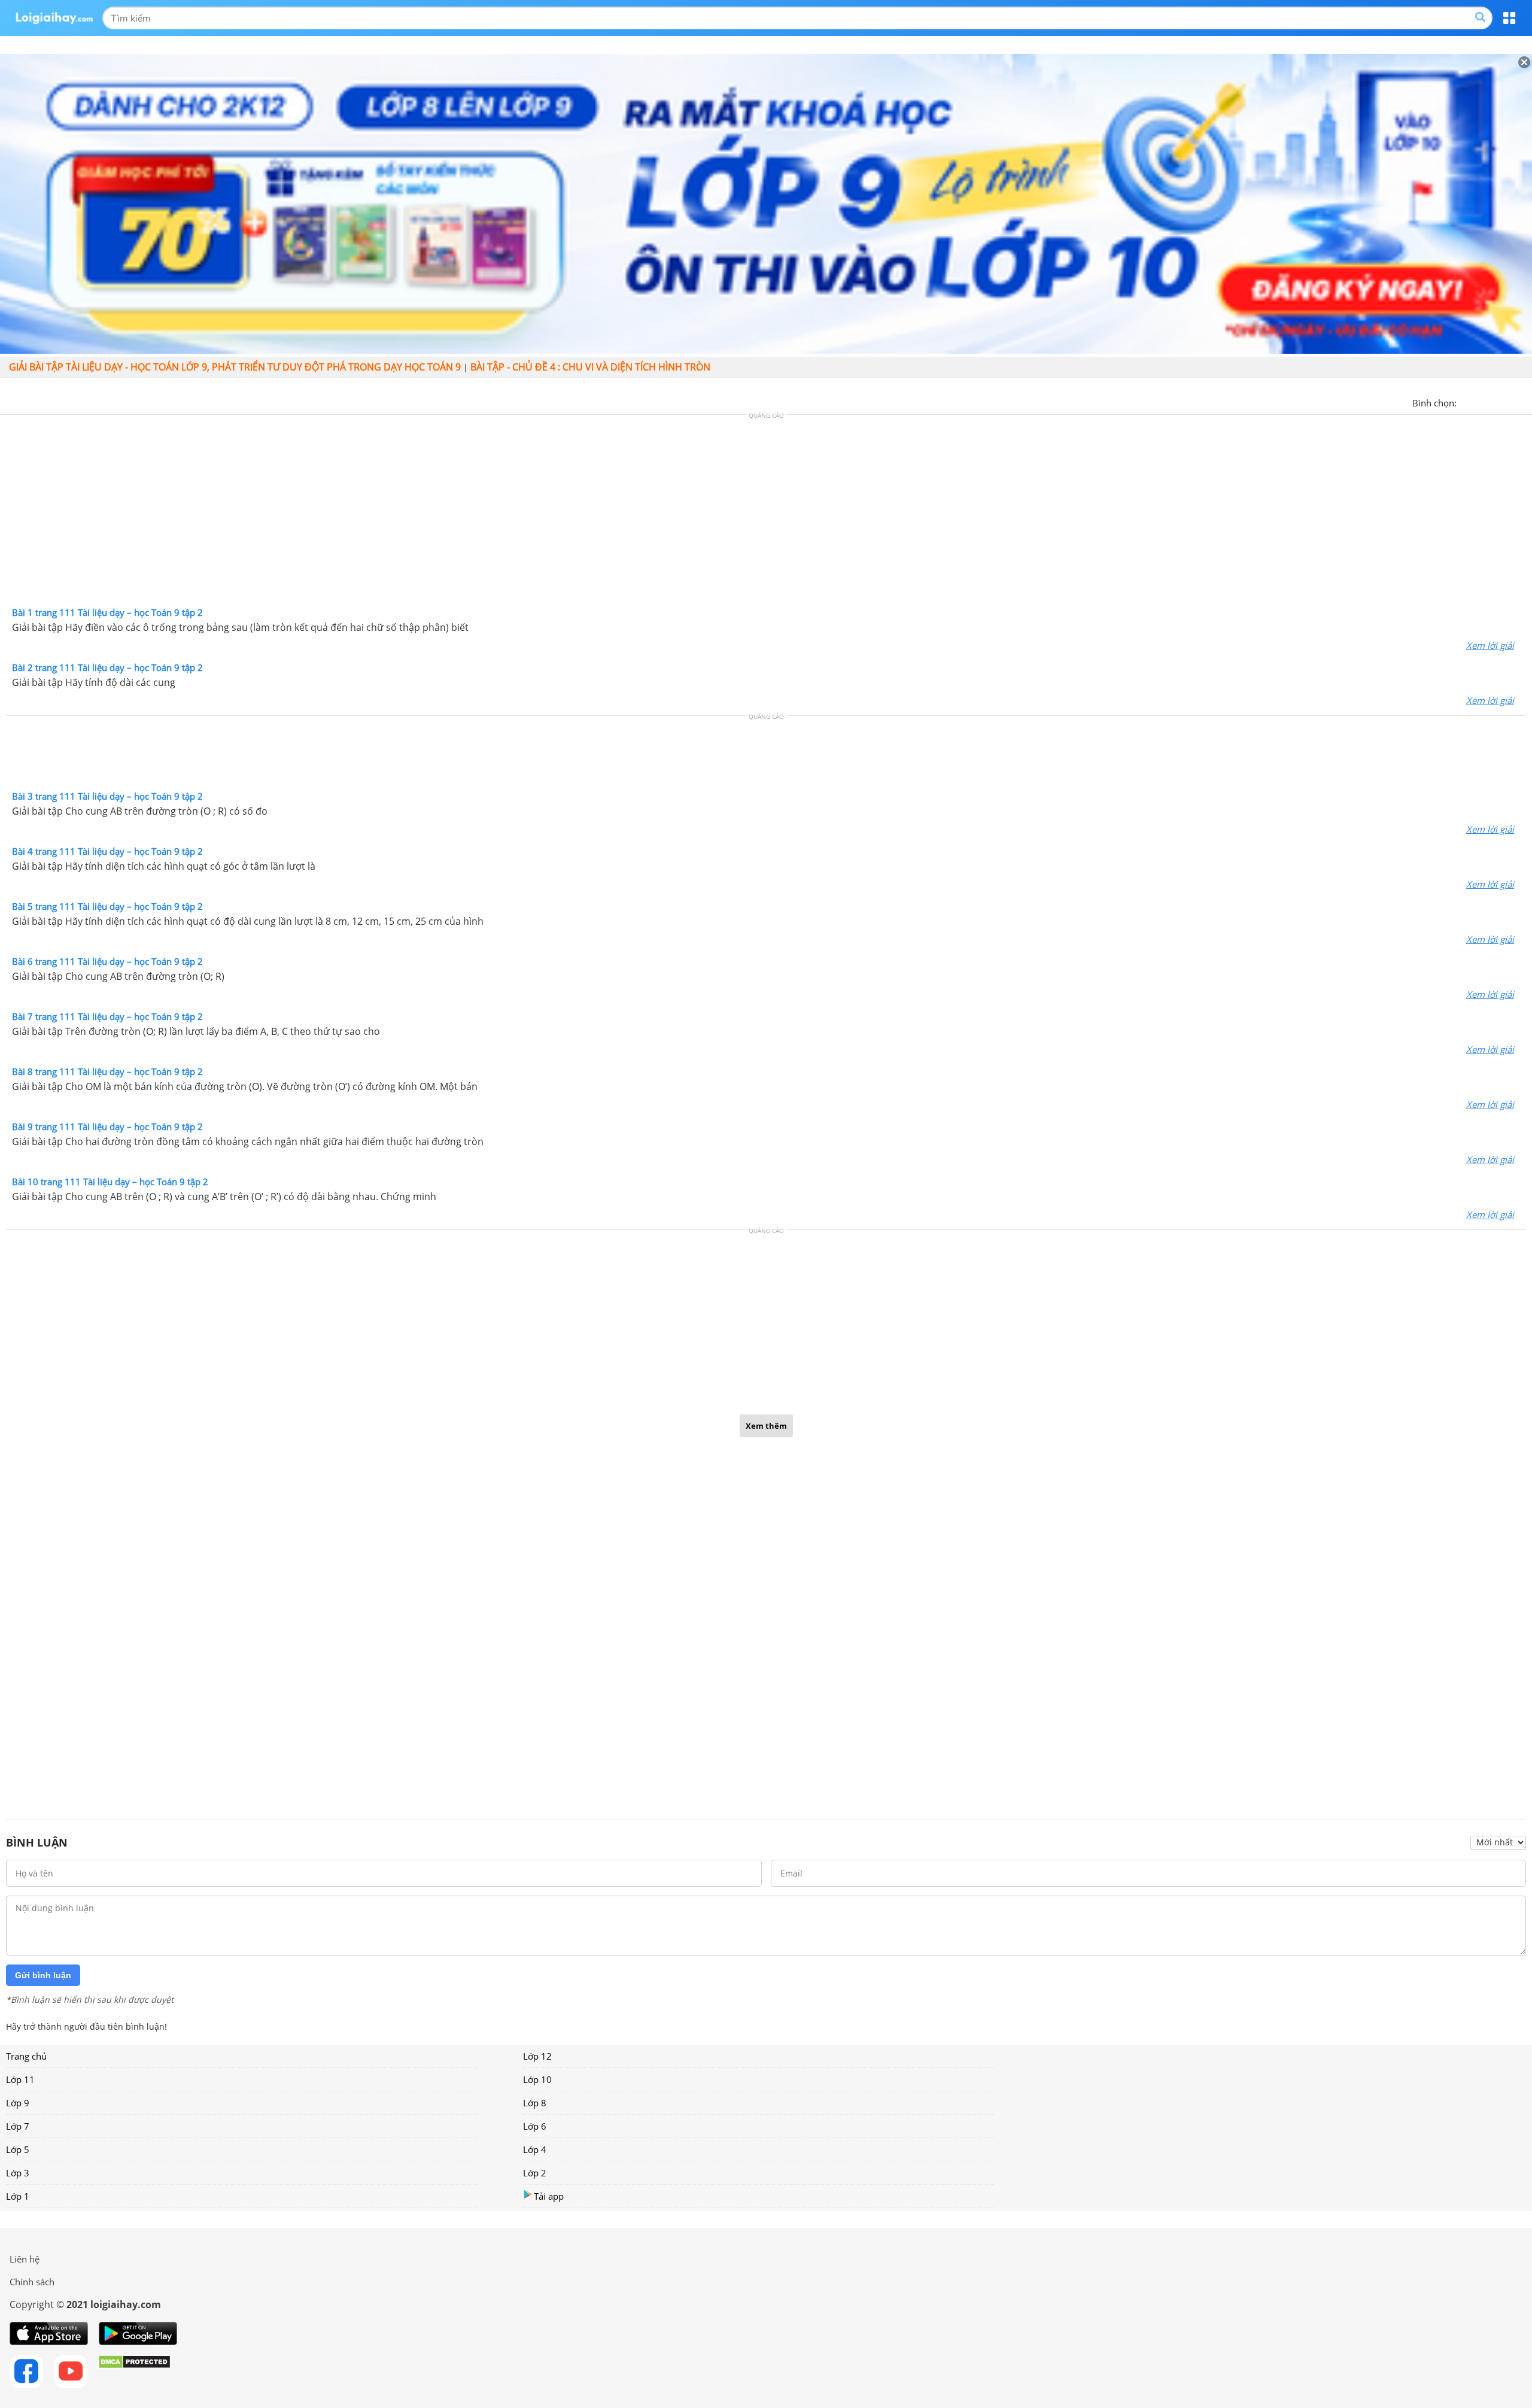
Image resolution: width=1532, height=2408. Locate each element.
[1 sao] (1466, 402)
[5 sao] (1524, 402)
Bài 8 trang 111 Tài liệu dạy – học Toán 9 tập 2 (107, 1071)
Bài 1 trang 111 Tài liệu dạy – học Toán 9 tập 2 (107, 612)
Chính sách (32, 2282)
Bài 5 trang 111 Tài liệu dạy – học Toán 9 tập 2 (107, 906)
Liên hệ (25, 2259)
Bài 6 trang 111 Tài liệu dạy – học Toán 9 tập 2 (107, 961)
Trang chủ (26, 2056)
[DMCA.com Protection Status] (134, 2371)
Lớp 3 (18, 2173)
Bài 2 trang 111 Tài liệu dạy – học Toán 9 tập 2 (107, 667)
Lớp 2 (535, 2173)
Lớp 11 (20, 2079)
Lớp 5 (18, 2149)
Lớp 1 (18, 2196)
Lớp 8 (535, 2103)
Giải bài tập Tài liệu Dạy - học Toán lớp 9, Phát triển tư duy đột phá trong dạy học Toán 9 (235, 367)
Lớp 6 (535, 2126)
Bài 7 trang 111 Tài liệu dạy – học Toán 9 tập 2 (107, 1016)
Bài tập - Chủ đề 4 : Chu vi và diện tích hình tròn (590, 367)
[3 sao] (1495, 402)
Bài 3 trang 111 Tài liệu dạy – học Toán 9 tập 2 (107, 796)
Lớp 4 (535, 2149)
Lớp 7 (18, 2126)
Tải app (549, 2196)
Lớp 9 (18, 2103)
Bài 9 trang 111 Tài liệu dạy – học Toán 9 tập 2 (107, 1126)
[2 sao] (1481, 402)
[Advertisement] (766, 514)
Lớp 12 (537, 2056)
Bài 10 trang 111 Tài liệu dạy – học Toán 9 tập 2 (110, 1182)
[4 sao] (1509, 402)
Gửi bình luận (43, 1975)
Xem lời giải (1490, 645)
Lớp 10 (537, 2079)
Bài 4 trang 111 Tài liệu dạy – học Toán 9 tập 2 (107, 851)
